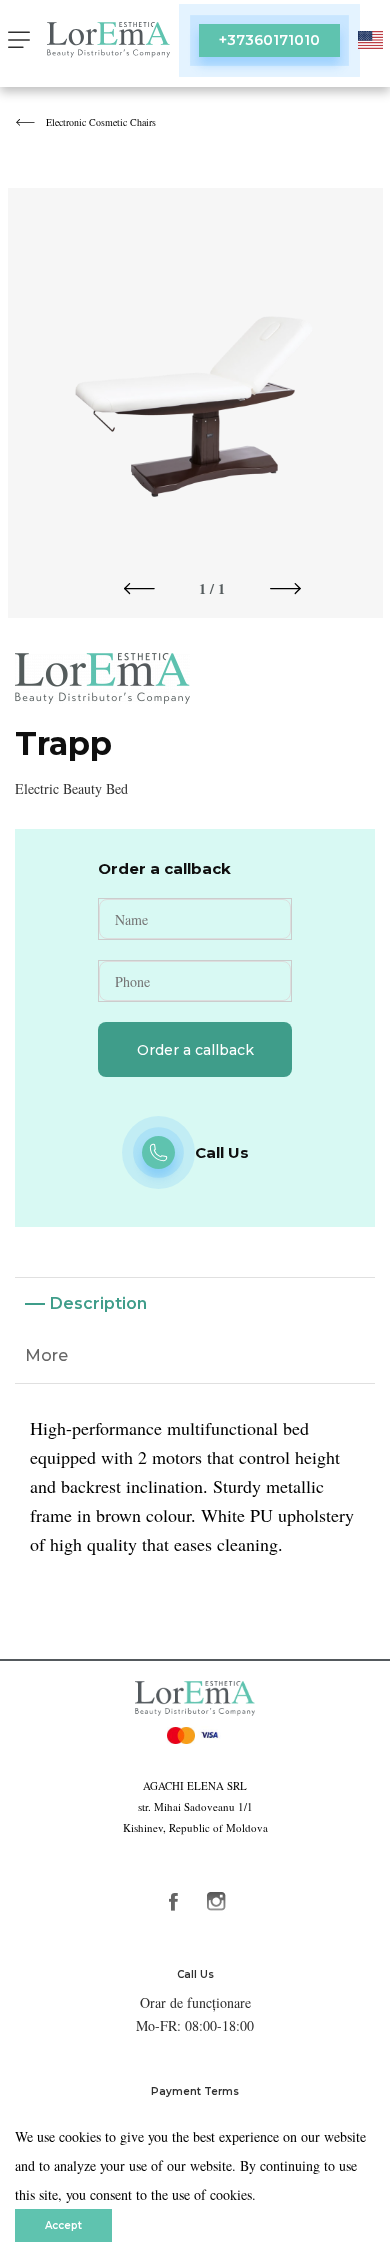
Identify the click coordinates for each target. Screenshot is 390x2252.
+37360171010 (269, 40)
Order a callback (195, 1050)
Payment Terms (195, 2091)
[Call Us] (158, 1152)
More (46, 1355)
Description (98, 1303)
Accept (63, 2225)
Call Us (195, 1974)
